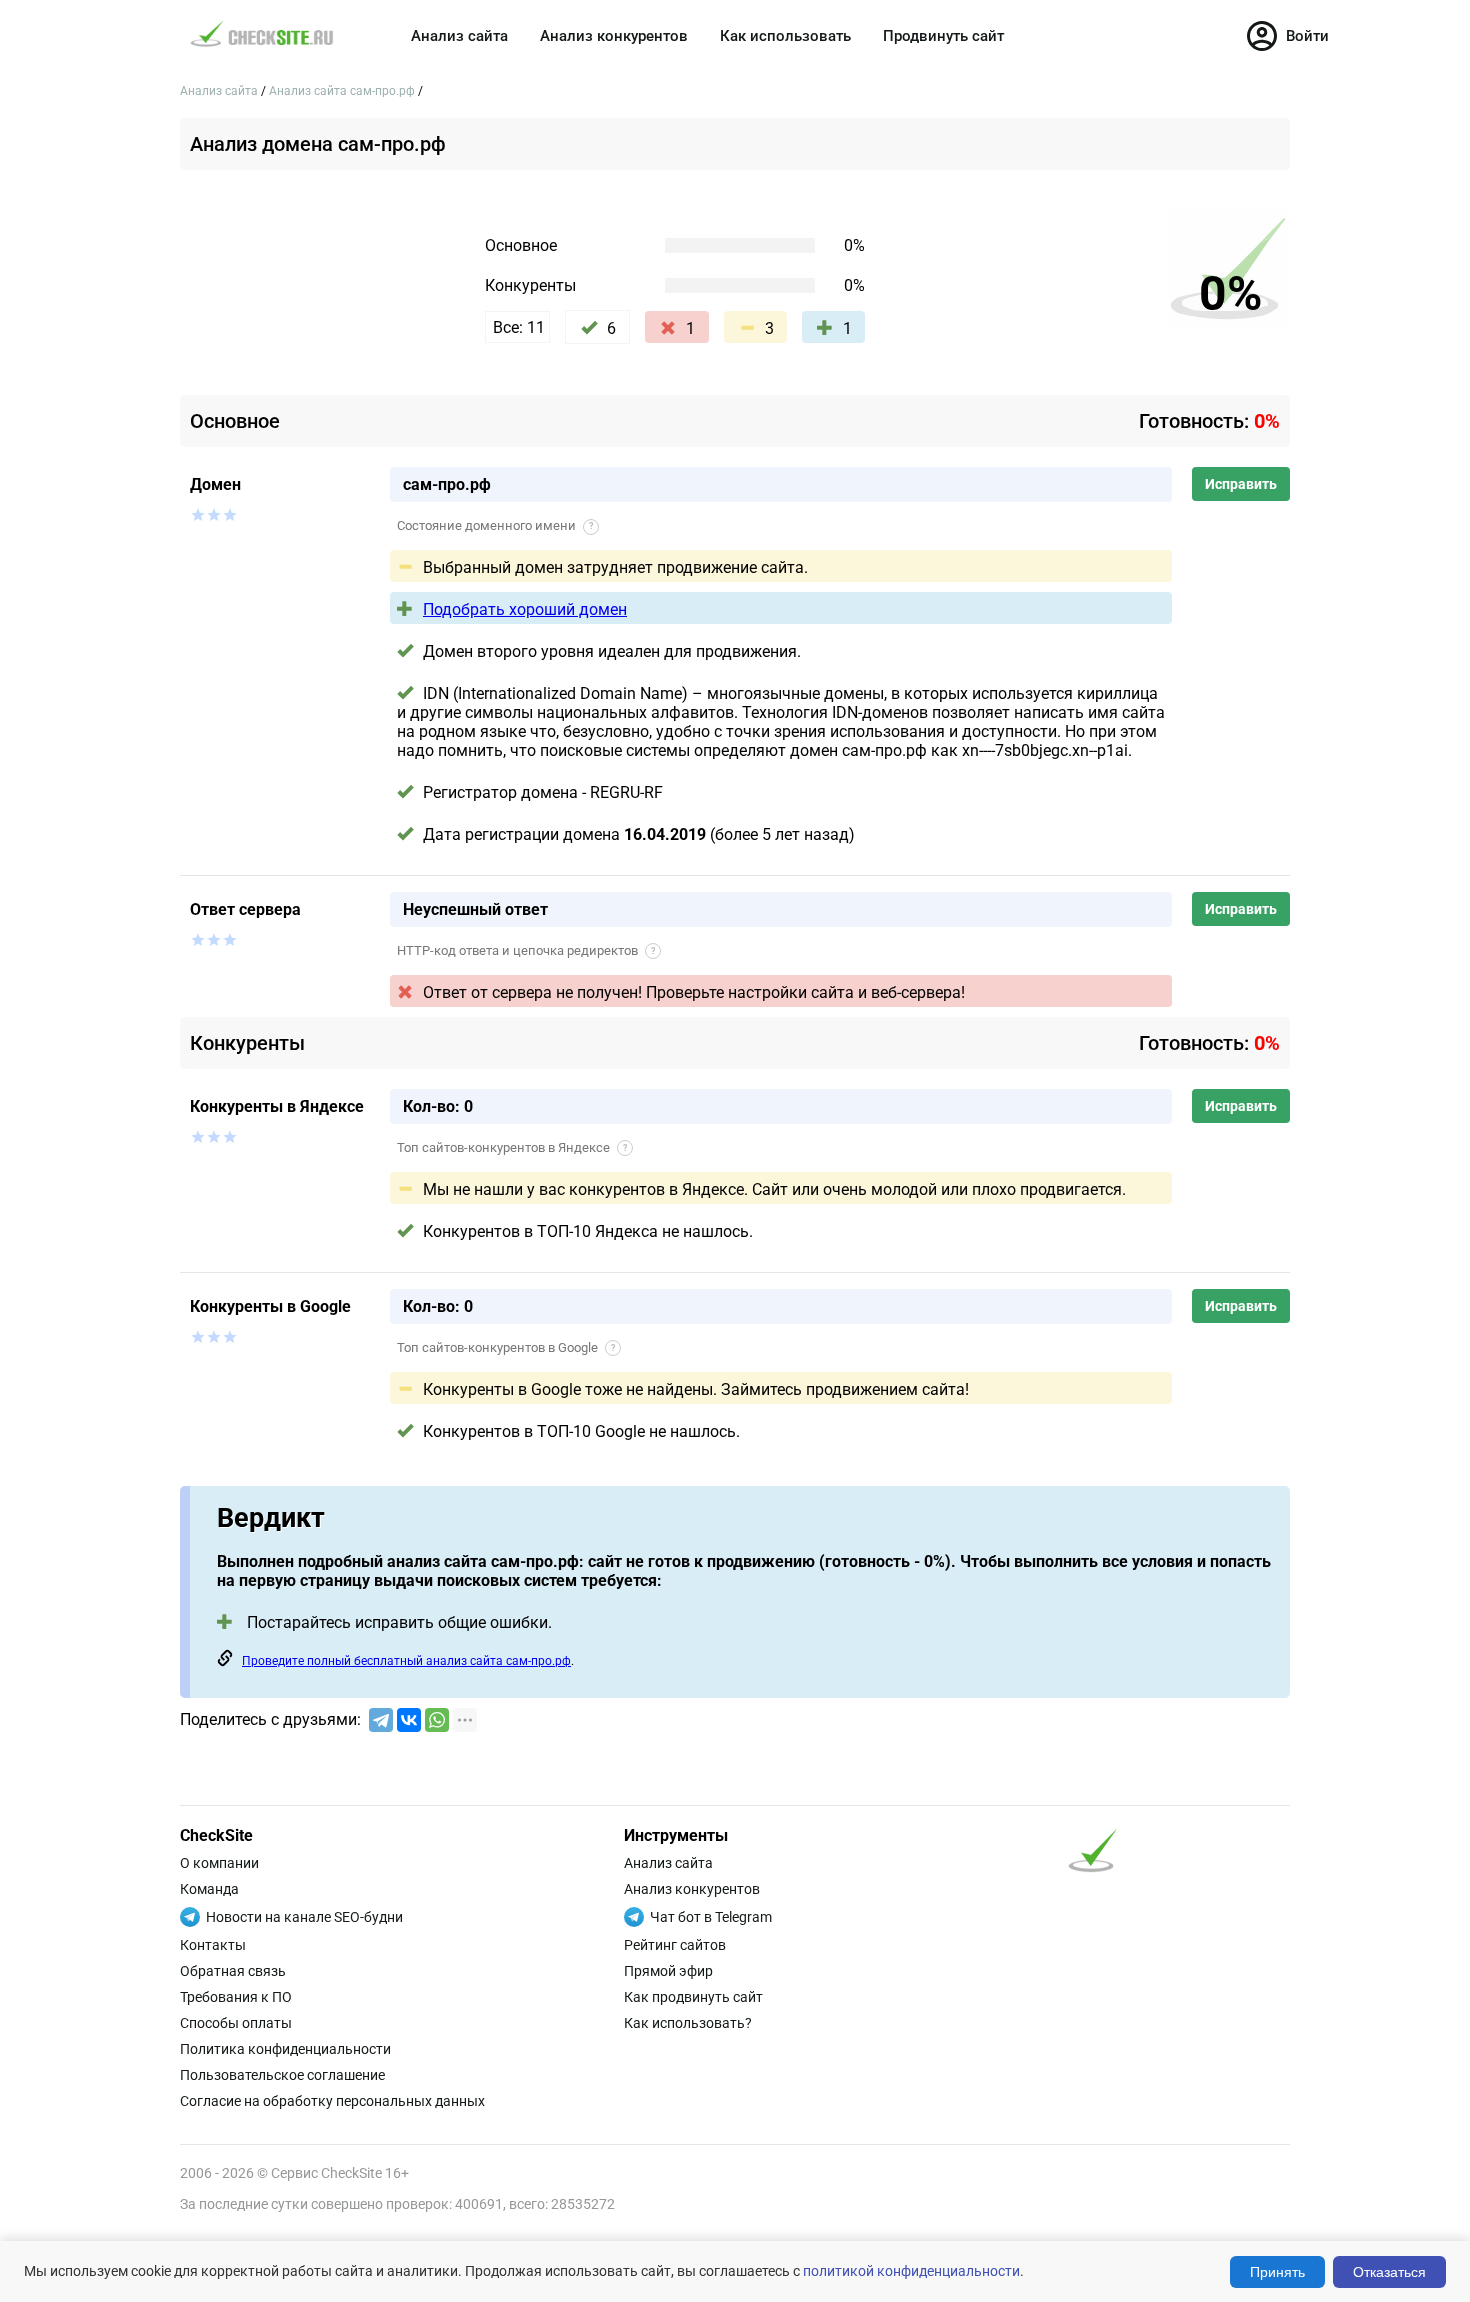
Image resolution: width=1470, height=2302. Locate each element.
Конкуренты (530, 285)
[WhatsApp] (437, 1720)
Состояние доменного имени (495, 525)
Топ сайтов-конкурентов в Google (506, 1347)
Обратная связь (233, 1971)
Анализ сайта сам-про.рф (343, 91)
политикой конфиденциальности (911, 2271)
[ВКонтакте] (409, 1720)
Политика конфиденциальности (285, 2049)
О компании (219, 1863)
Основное (521, 245)
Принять (1277, 2272)
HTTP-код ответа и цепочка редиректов (526, 950)
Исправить (1241, 484)
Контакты (213, 1945)
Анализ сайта (459, 36)
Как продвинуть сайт (693, 1997)
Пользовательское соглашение (282, 2075)
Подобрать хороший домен (525, 609)
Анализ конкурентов (614, 36)
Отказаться (1389, 2272)
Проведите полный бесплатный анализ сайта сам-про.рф (406, 1661)
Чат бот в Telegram (711, 1917)
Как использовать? (688, 2023)
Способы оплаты (236, 2023)
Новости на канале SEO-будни (304, 1917)
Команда (209, 1889)
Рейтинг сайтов (675, 1945)
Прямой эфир (668, 1971)
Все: (519, 327)
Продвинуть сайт (943, 36)
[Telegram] (381, 1720)
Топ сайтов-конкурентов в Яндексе (512, 1147)
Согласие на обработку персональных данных (332, 2101)
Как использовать (785, 36)
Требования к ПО (236, 1997)
